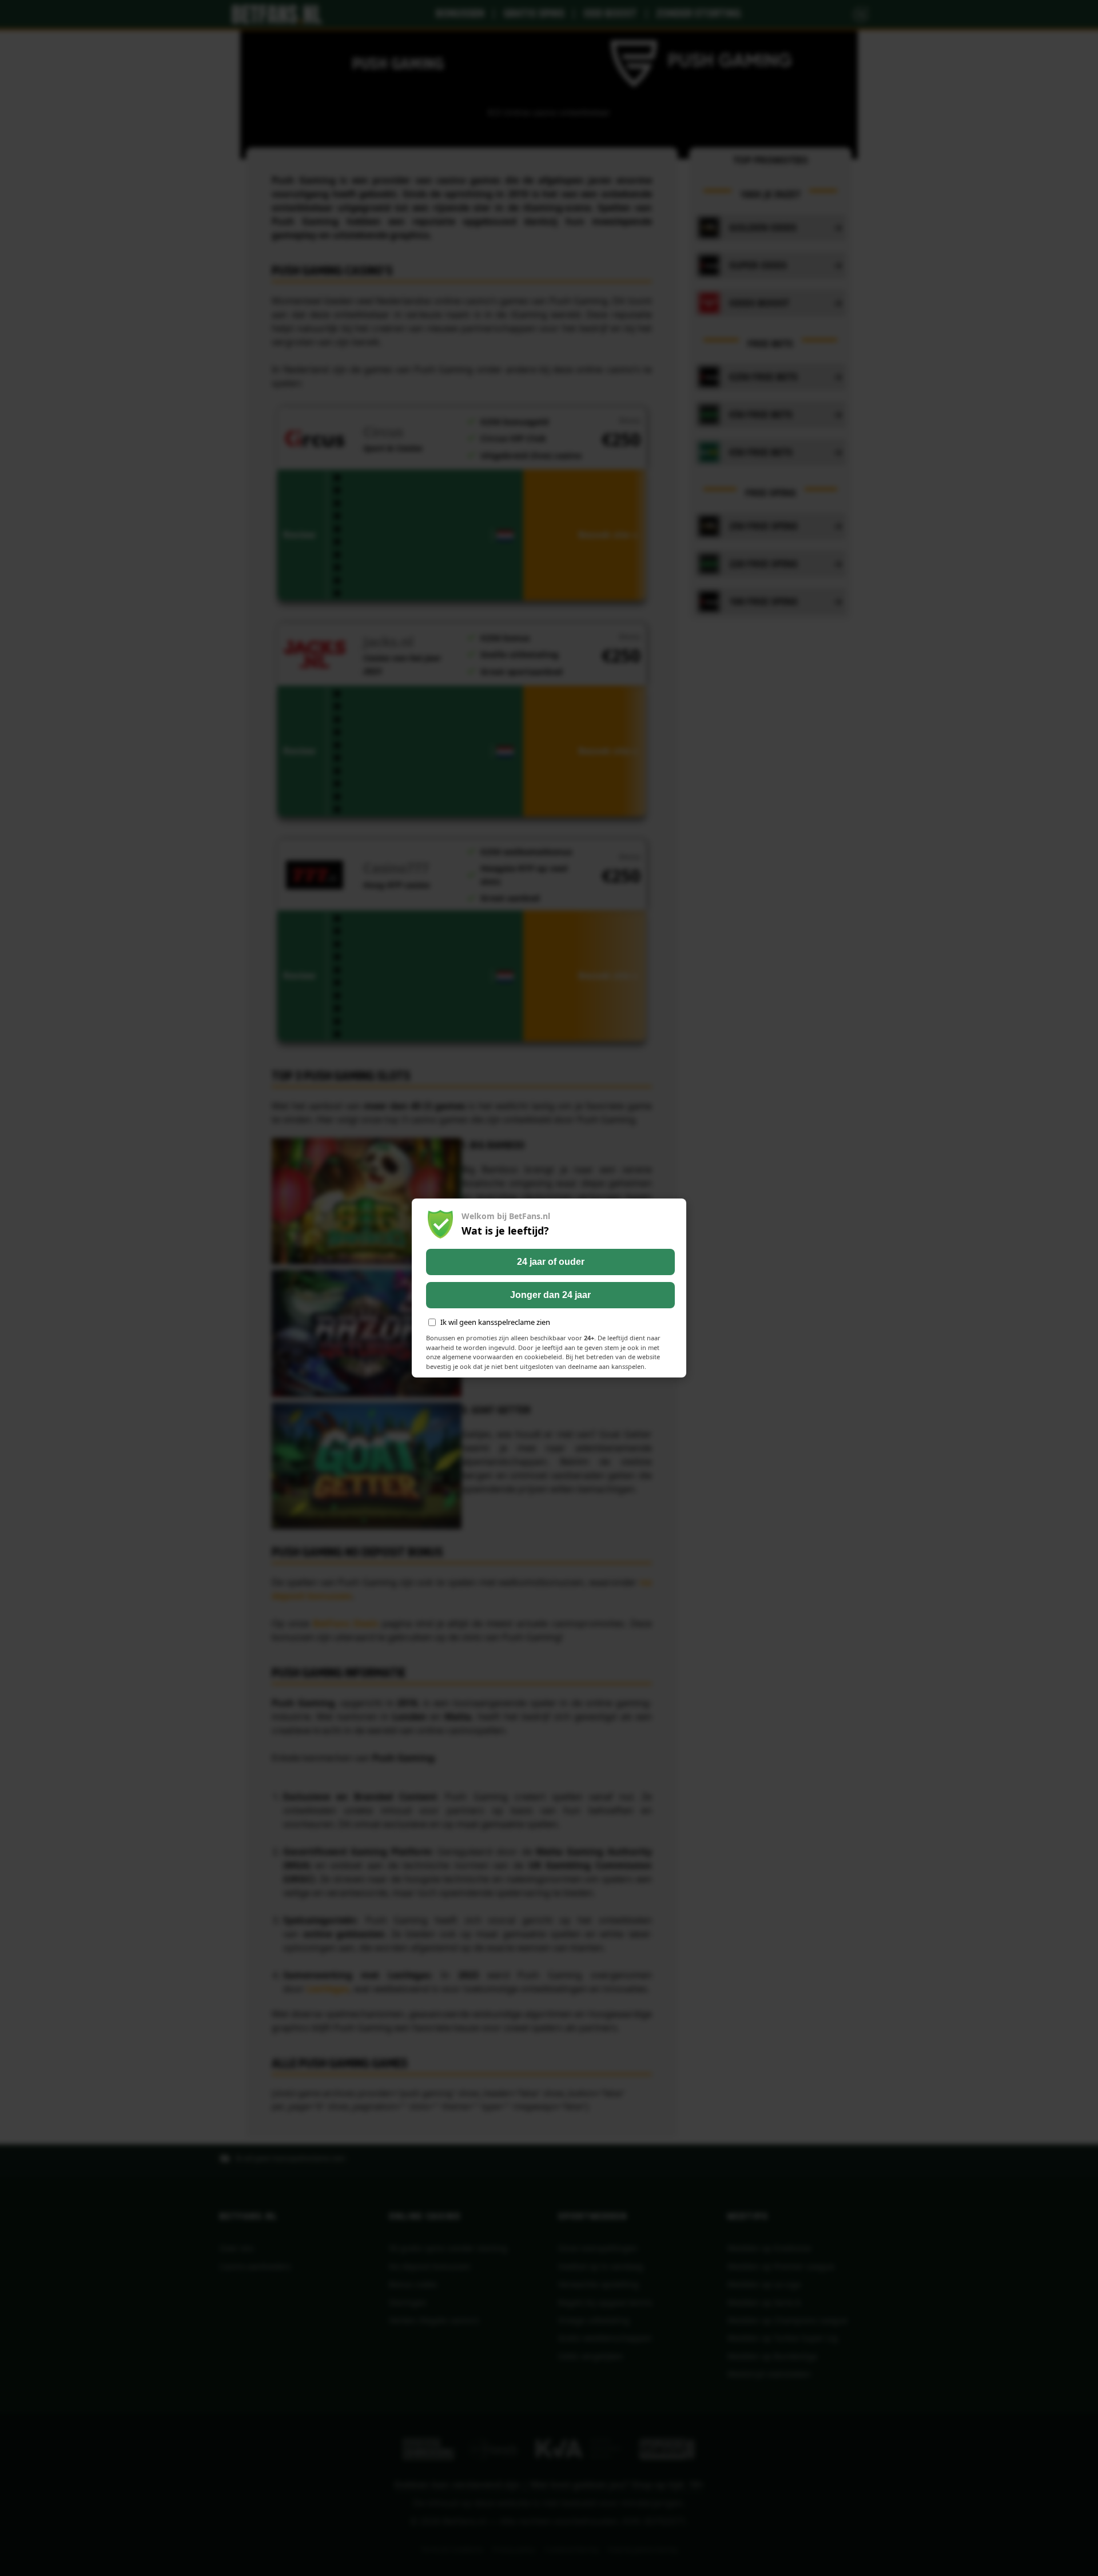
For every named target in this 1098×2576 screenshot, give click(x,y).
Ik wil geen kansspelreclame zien (495, 1322)
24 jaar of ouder (551, 1262)
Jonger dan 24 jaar (550, 1295)
